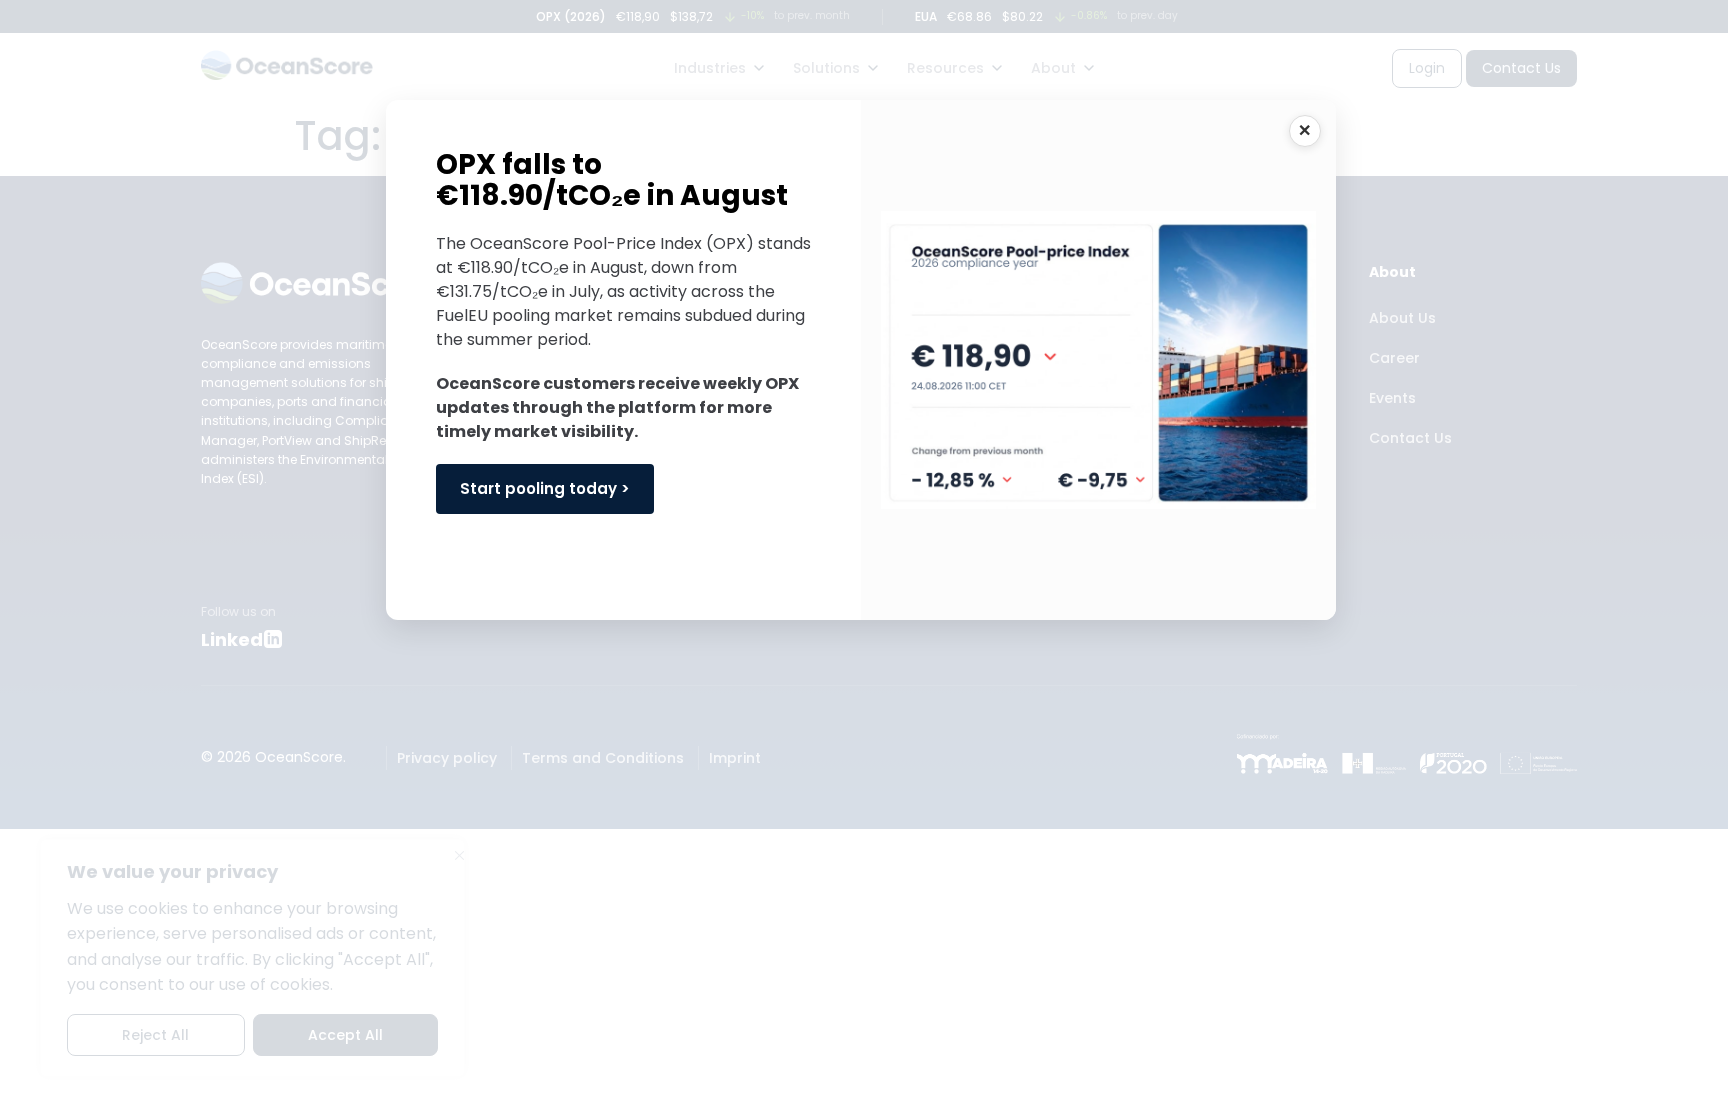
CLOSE (1305, 131)
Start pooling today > (545, 488)
